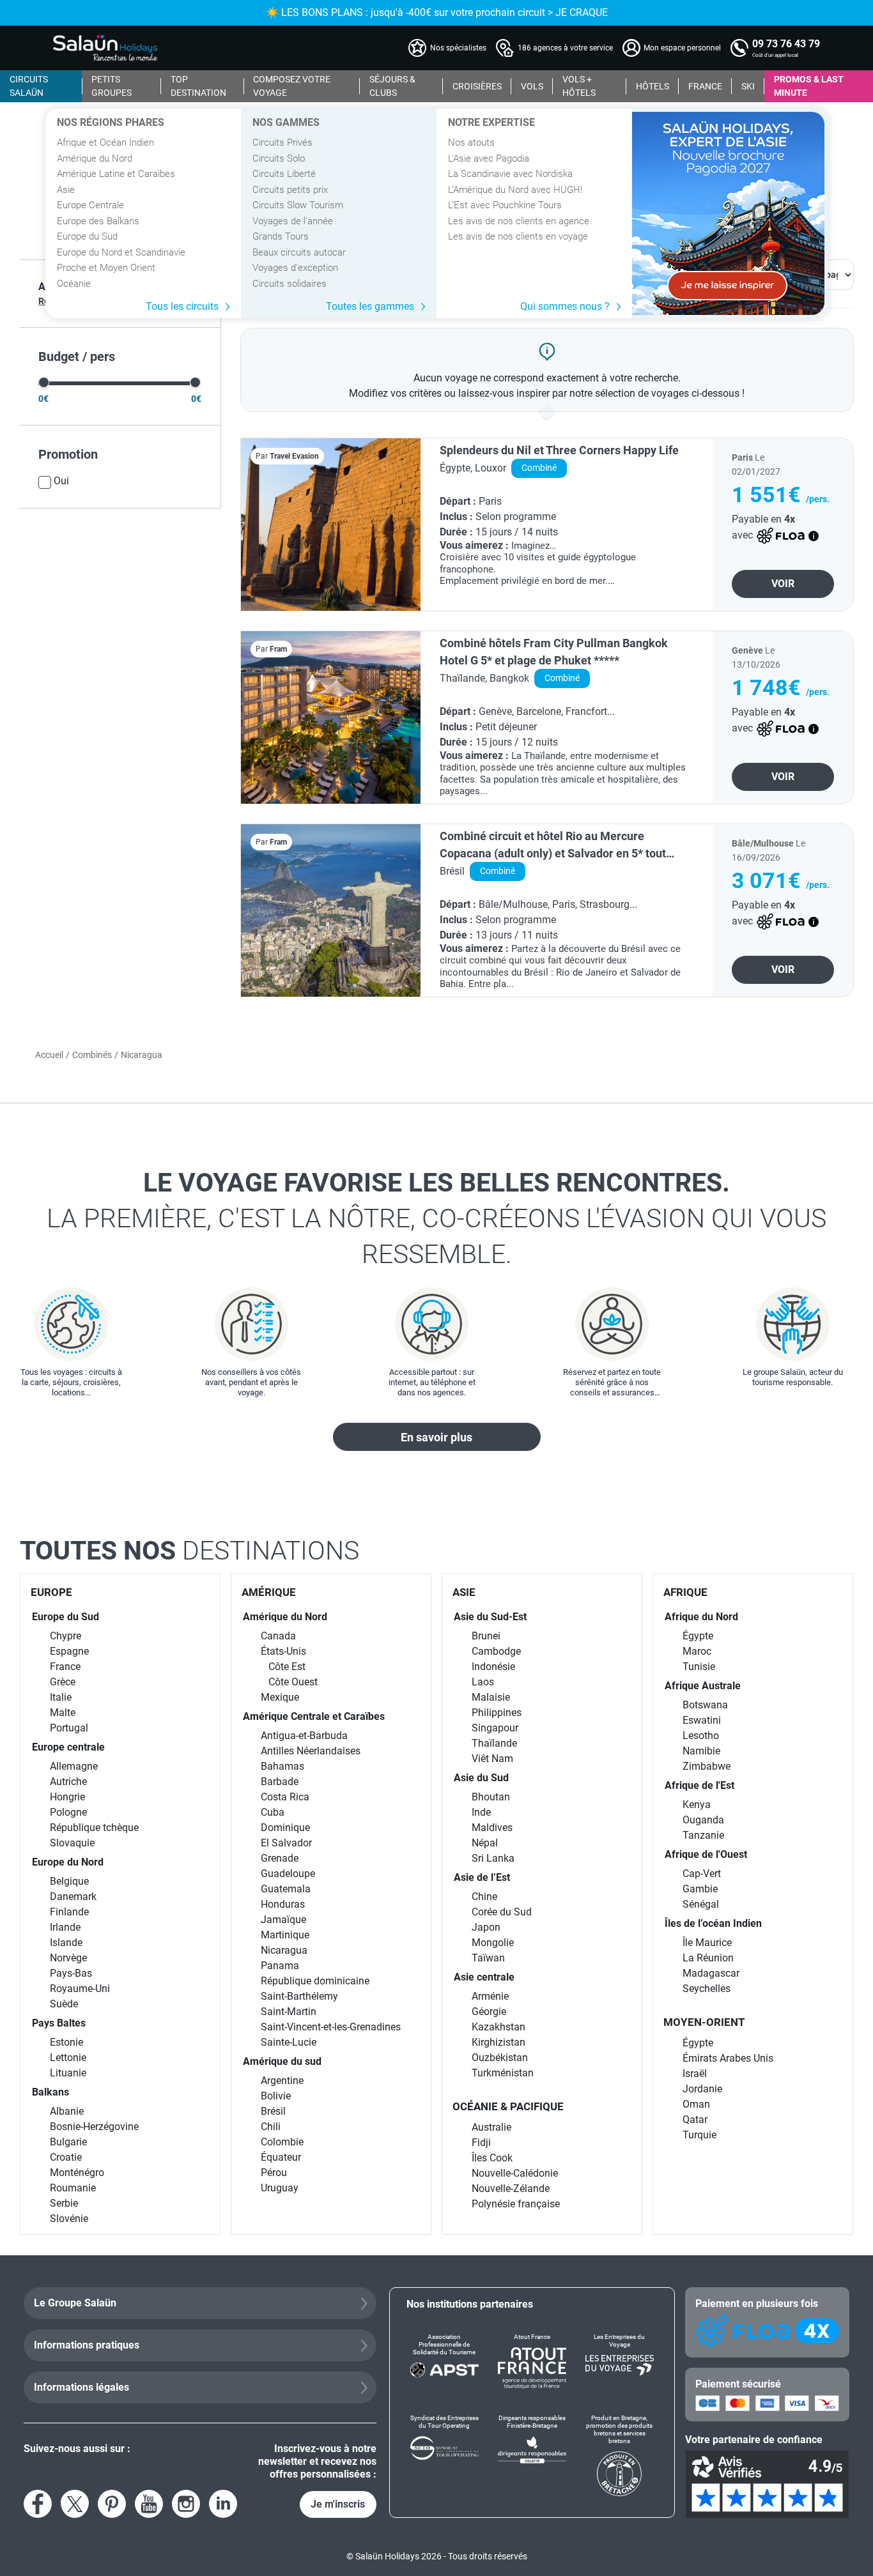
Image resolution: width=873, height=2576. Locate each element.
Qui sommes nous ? (565, 306)
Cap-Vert (702, 1874)
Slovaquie (72, 1843)
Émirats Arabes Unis (728, 2058)
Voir (783, 584)
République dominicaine (315, 1981)
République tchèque (94, 1828)
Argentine (282, 2081)
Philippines (497, 1713)
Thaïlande (494, 1743)
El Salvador (286, 1843)
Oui (61, 481)
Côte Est (287, 1667)
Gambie (700, 1889)
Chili (271, 2127)
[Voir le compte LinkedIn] (223, 2504)
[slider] (44, 382)
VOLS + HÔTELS (579, 86)
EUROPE (51, 1592)
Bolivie (276, 2096)
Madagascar (711, 1973)
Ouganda (703, 1820)
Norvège (68, 1958)
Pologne (68, 1812)
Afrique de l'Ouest (706, 1854)
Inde (481, 1812)
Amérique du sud (282, 2061)
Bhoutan (491, 1797)
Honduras (283, 1904)
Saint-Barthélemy (299, 1996)
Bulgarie (68, 2142)
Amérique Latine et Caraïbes (116, 174)
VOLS (532, 86)
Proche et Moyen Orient (106, 268)
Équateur (281, 2157)
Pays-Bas (71, 1973)
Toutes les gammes (370, 306)
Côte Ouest (293, 1682)
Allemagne (74, 1766)
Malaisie (491, 1697)
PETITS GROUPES (112, 86)
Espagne (69, 1651)
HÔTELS (653, 86)
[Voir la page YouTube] (149, 2504)
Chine (484, 1897)
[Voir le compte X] (75, 2504)
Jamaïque (283, 1920)
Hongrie (67, 1797)
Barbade (280, 1782)
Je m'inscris (338, 2504)
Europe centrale (68, 1747)
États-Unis (283, 1651)
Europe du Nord (68, 1862)
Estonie (66, 2042)
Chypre (66, 1636)
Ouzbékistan (500, 2058)
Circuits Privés (282, 142)
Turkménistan (503, 2073)
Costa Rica (285, 1797)
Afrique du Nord (701, 1617)
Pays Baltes (59, 2023)
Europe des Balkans (98, 221)
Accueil (49, 1055)
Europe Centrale (90, 205)
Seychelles (707, 1989)
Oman (696, 2104)
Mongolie (493, 1943)
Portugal (69, 1728)
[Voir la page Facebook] (38, 2504)
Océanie (74, 284)
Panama (280, 1966)
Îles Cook (492, 2158)
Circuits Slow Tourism (298, 205)
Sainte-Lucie (289, 2042)
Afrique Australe (703, 1686)
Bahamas (282, 1766)
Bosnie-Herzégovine (94, 2127)
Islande (66, 1943)
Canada (278, 1636)
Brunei (486, 1636)
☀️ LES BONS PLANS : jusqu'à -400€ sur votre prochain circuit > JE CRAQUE (437, 12)
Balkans (50, 2092)
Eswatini (702, 1720)
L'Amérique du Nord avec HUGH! (515, 190)
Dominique (285, 1828)
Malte (63, 1713)
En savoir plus (436, 1437)
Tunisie (699, 1667)
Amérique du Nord (95, 158)
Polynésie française (516, 2204)
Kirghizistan (498, 2042)
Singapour (495, 1728)
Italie (61, 1697)
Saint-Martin (289, 2012)
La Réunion (708, 1958)
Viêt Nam (492, 1759)
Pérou (274, 2173)
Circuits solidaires (290, 284)
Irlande (65, 1927)
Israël (695, 2074)
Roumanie (73, 2188)
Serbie (64, 2203)
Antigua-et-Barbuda (304, 1736)
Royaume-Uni (80, 1989)
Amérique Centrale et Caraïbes (314, 1716)
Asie (66, 190)
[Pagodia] (728, 213)
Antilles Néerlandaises (311, 1751)
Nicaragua (284, 1950)
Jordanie (702, 2089)
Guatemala (286, 1889)
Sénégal (701, 1904)
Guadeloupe (288, 1874)
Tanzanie (703, 1835)
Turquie (699, 2135)
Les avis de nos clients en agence (519, 221)
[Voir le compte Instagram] (186, 2504)
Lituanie (68, 2073)
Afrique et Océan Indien (105, 142)
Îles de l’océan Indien (713, 1923)
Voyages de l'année (293, 221)
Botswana (705, 1705)
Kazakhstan (498, 2027)
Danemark (73, 1897)
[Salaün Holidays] (105, 48)
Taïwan (488, 1958)
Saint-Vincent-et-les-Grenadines (331, 2027)
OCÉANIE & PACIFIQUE (508, 2106)
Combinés (92, 1055)
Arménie (490, 1996)
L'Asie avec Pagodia (489, 158)
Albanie (67, 2111)
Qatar (695, 2120)
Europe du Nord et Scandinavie (121, 252)
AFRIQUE (685, 1592)
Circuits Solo (279, 158)
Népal (485, 1843)
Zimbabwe (707, 1766)
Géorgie (489, 2012)
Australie (491, 2127)
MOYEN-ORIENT (704, 2022)
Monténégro (77, 2173)
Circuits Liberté (284, 174)
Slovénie (69, 2219)
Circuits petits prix (290, 190)
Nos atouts (471, 142)
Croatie (66, 2157)
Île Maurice (707, 1943)
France (65, 1667)
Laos (483, 1682)
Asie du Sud (481, 1778)
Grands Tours (281, 236)
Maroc (697, 1651)
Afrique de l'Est (699, 1785)
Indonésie (493, 1667)
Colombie (282, 2142)
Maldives (492, 1828)
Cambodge (496, 1651)
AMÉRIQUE (269, 1592)
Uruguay (280, 2188)
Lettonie (68, 2058)
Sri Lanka (493, 1858)
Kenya (697, 1805)
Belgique (69, 1881)
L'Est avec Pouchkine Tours (505, 205)
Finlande (69, 1912)
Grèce (63, 1682)
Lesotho (701, 1736)
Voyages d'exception (295, 268)
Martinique (285, 1935)
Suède (64, 2004)
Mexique (280, 1697)
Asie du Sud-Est (490, 1617)
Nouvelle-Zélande (511, 2189)
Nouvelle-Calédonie (515, 2173)
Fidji (481, 2143)
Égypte (698, 1636)
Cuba (273, 1812)
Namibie (701, 1751)
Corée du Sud (502, 1912)
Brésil (273, 2111)
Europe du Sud (87, 236)
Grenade (280, 1858)
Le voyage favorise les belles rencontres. (436, 1218)
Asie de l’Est (482, 1877)
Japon (486, 1927)
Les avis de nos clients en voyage (518, 236)
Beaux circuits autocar (299, 252)
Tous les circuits (182, 306)
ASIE (464, 1592)
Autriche (68, 1782)
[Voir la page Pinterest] (112, 2504)
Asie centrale (484, 1977)
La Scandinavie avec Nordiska (510, 174)
